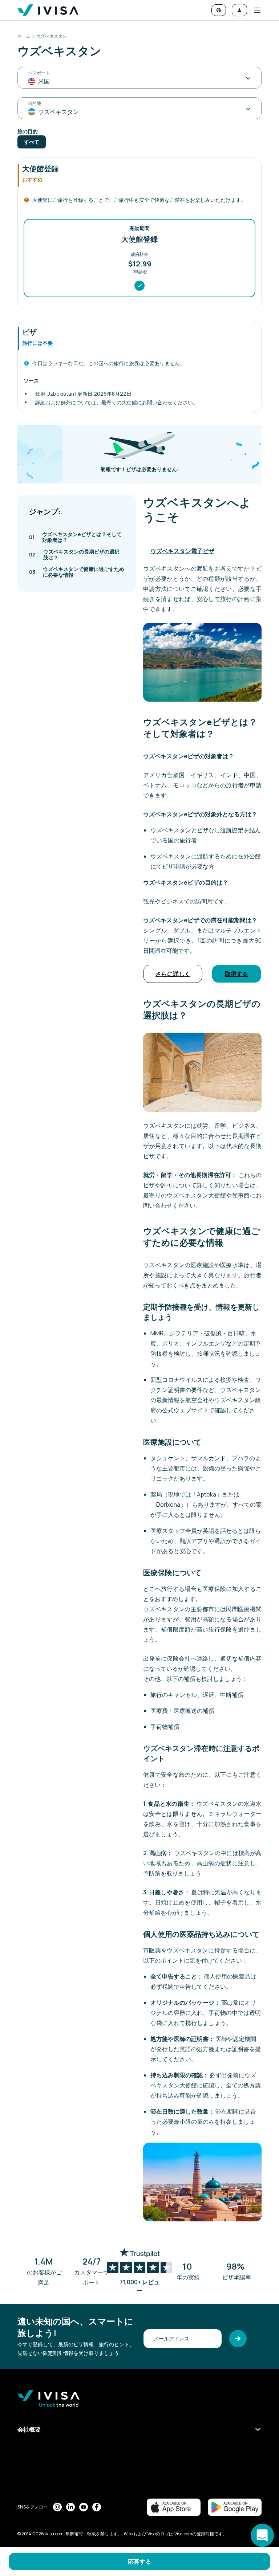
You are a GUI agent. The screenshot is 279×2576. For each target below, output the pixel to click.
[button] (254, 10)
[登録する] (238, 2339)
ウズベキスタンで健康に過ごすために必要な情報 (77, 572)
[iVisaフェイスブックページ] (97, 2507)
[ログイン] (239, 10)
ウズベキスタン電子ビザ (182, 551)
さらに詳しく (173, 974)
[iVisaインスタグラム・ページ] (57, 2507)
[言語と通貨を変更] (219, 10)
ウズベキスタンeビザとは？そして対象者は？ (75, 537)
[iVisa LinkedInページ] (70, 2507)
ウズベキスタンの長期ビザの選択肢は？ (74, 554)
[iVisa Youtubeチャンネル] (84, 2507)
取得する (236, 974)
